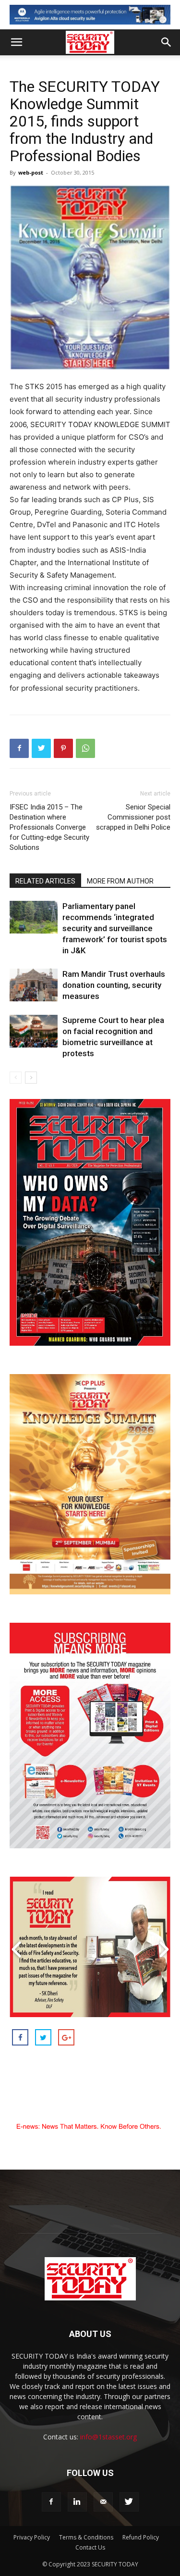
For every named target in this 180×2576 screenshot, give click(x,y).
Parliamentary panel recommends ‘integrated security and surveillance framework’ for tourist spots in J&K (115, 928)
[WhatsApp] (85, 748)
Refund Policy (141, 2537)
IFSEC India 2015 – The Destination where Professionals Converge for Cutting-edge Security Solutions (49, 827)
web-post (31, 172)
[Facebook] (19, 748)
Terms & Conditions (86, 2537)
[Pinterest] (63, 748)
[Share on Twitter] (43, 2037)
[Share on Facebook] (20, 2037)
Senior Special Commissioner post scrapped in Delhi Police (133, 817)
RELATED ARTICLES (45, 881)
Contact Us (90, 2547)
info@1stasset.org (108, 2437)
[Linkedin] (77, 2502)
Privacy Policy (32, 2537)
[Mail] (103, 2502)
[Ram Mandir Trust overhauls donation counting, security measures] (34, 985)
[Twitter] (41, 748)
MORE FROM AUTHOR (120, 881)
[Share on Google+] (66, 2037)
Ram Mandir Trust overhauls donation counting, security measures (114, 985)
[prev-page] (16, 1078)
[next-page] (31, 1078)
